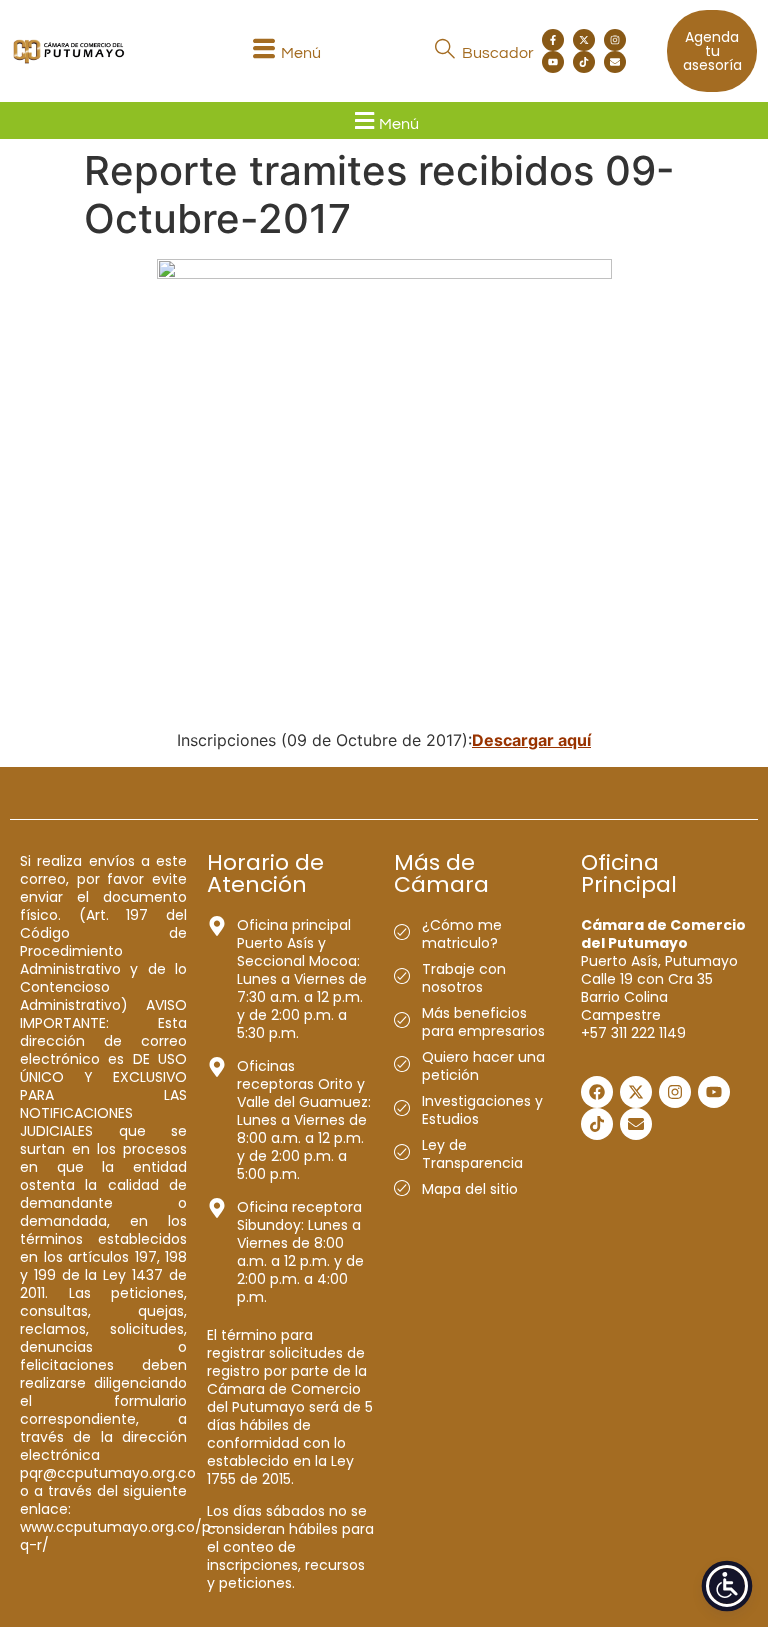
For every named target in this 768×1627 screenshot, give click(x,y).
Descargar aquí (531, 740)
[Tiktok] (584, 62)
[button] (284, 51)
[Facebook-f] (553, 40)
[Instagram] (615, 40)
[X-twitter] (584, 40)
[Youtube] (553, 62)
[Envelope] (615, 62)
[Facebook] (597, 1092)
